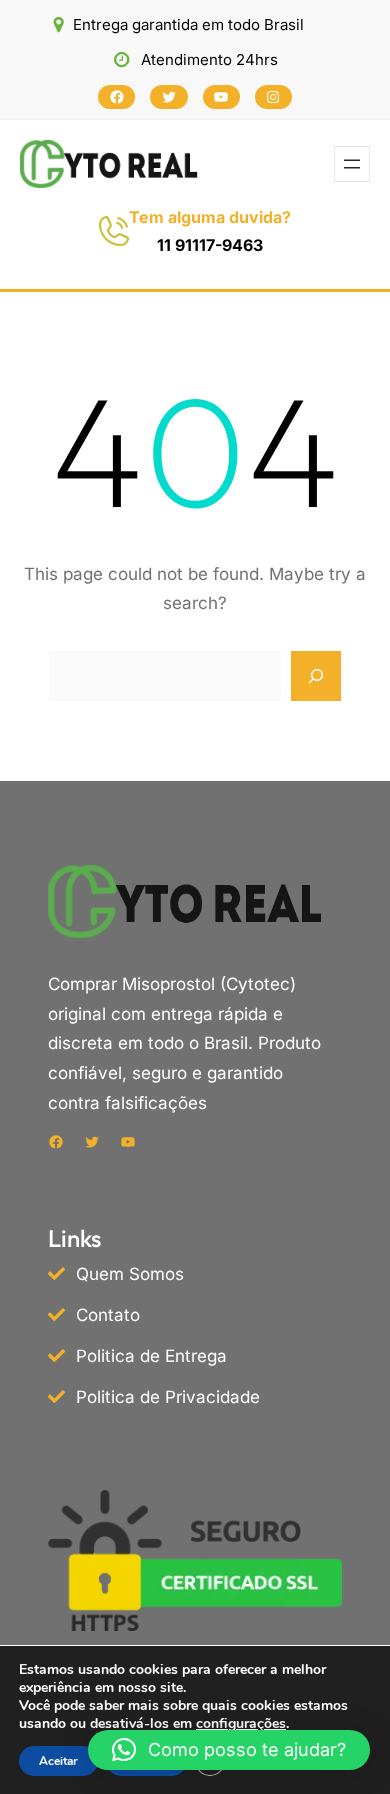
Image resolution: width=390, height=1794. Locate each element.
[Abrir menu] (352, 164)
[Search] (316, 676)
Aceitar (58, 1761)
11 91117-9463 (210, 245)
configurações (241, 1724)
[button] (229, 1750)
